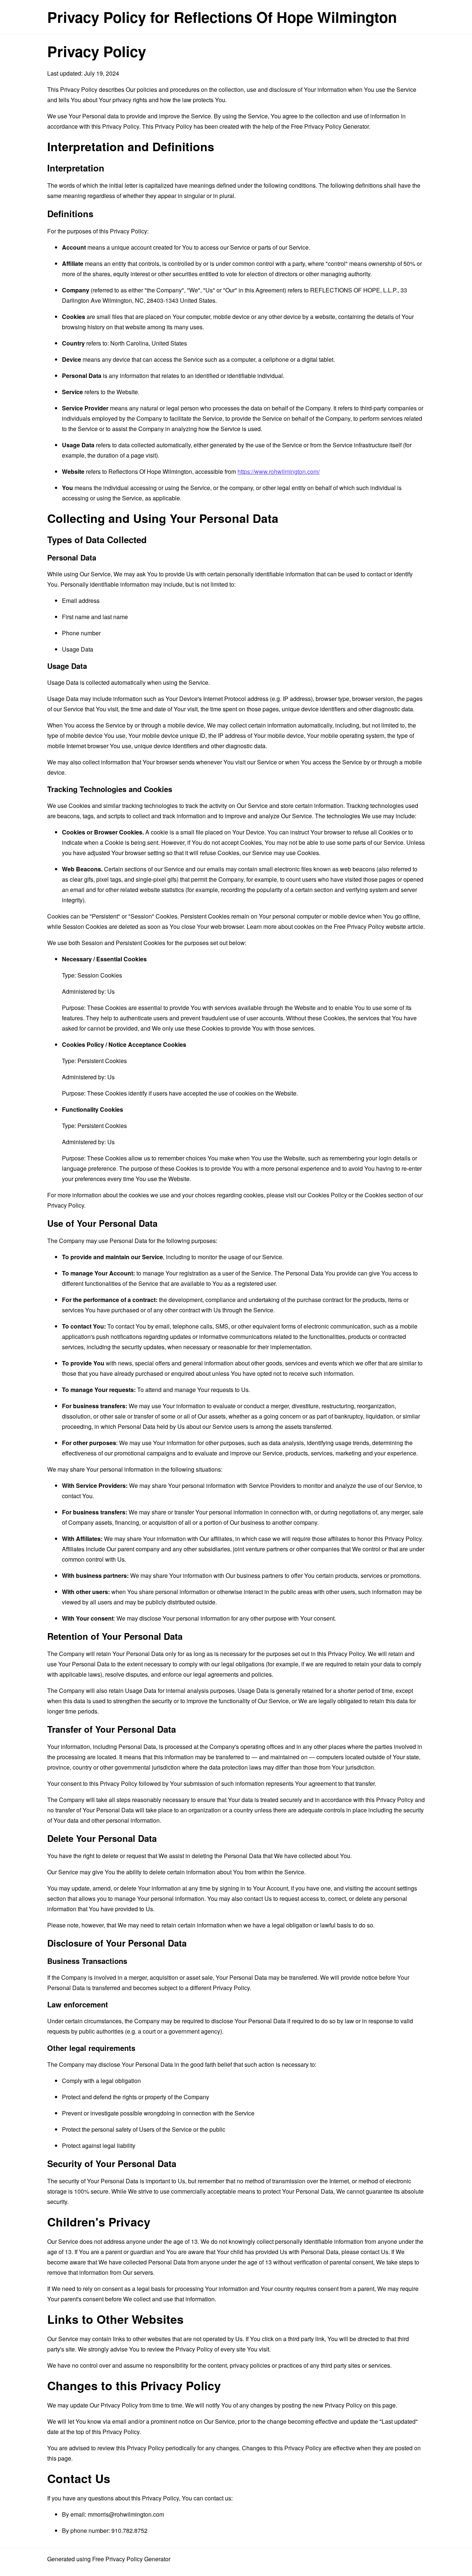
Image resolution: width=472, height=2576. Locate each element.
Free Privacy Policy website (370, 926)
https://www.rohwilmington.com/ (279, 471)
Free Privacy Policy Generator (330, 126)
